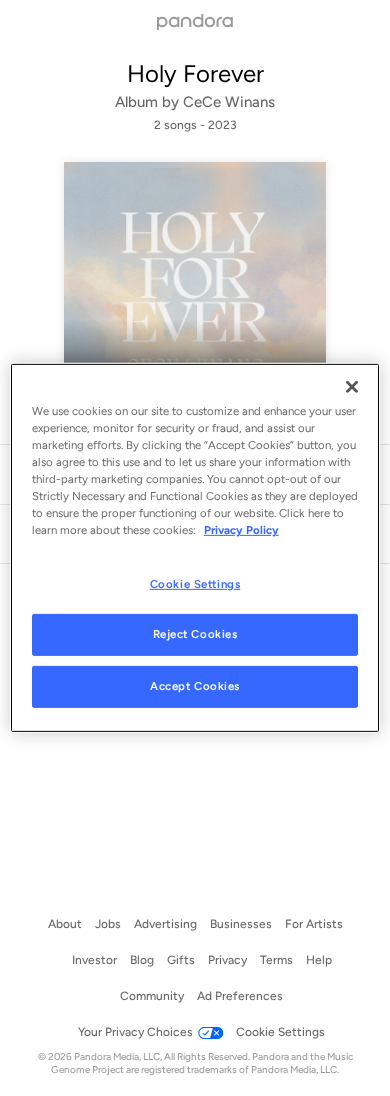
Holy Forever (195, 73)
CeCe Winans (229, 102)
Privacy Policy (241, 530)
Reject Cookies (195, 634)
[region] (195, 548)
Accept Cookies (195, 686)
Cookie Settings (195, 583)
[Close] (352, 387)
